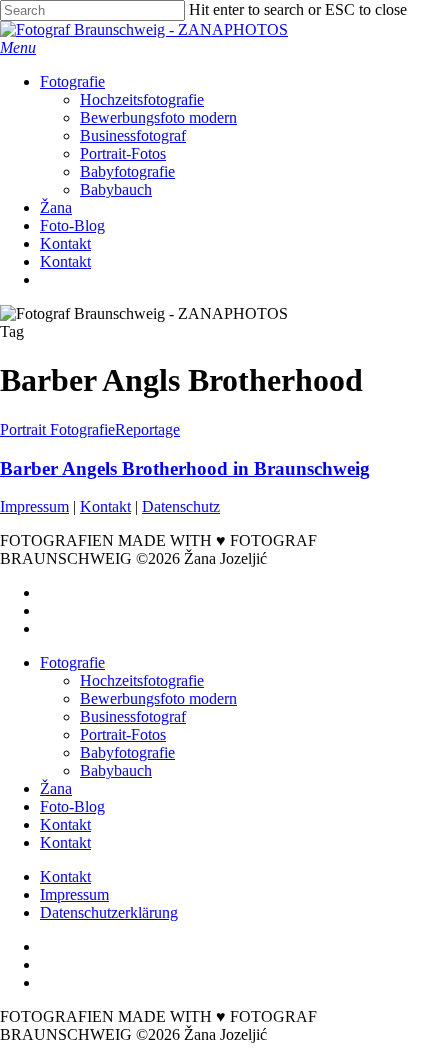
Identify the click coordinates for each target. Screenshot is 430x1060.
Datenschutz (181, 506)
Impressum (34, 506)
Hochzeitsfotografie (142, 680)
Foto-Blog (72, 806)
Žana (56, 788)
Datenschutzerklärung (109, 912)
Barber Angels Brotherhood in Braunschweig (185, 468)
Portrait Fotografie (57, 429)
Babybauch (116, 770)
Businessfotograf (133, 716)
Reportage (147, 429)
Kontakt (105, 506)
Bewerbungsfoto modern (158, 698)
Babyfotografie (127, 752)
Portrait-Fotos (123, 734)
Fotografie (72, 662)
